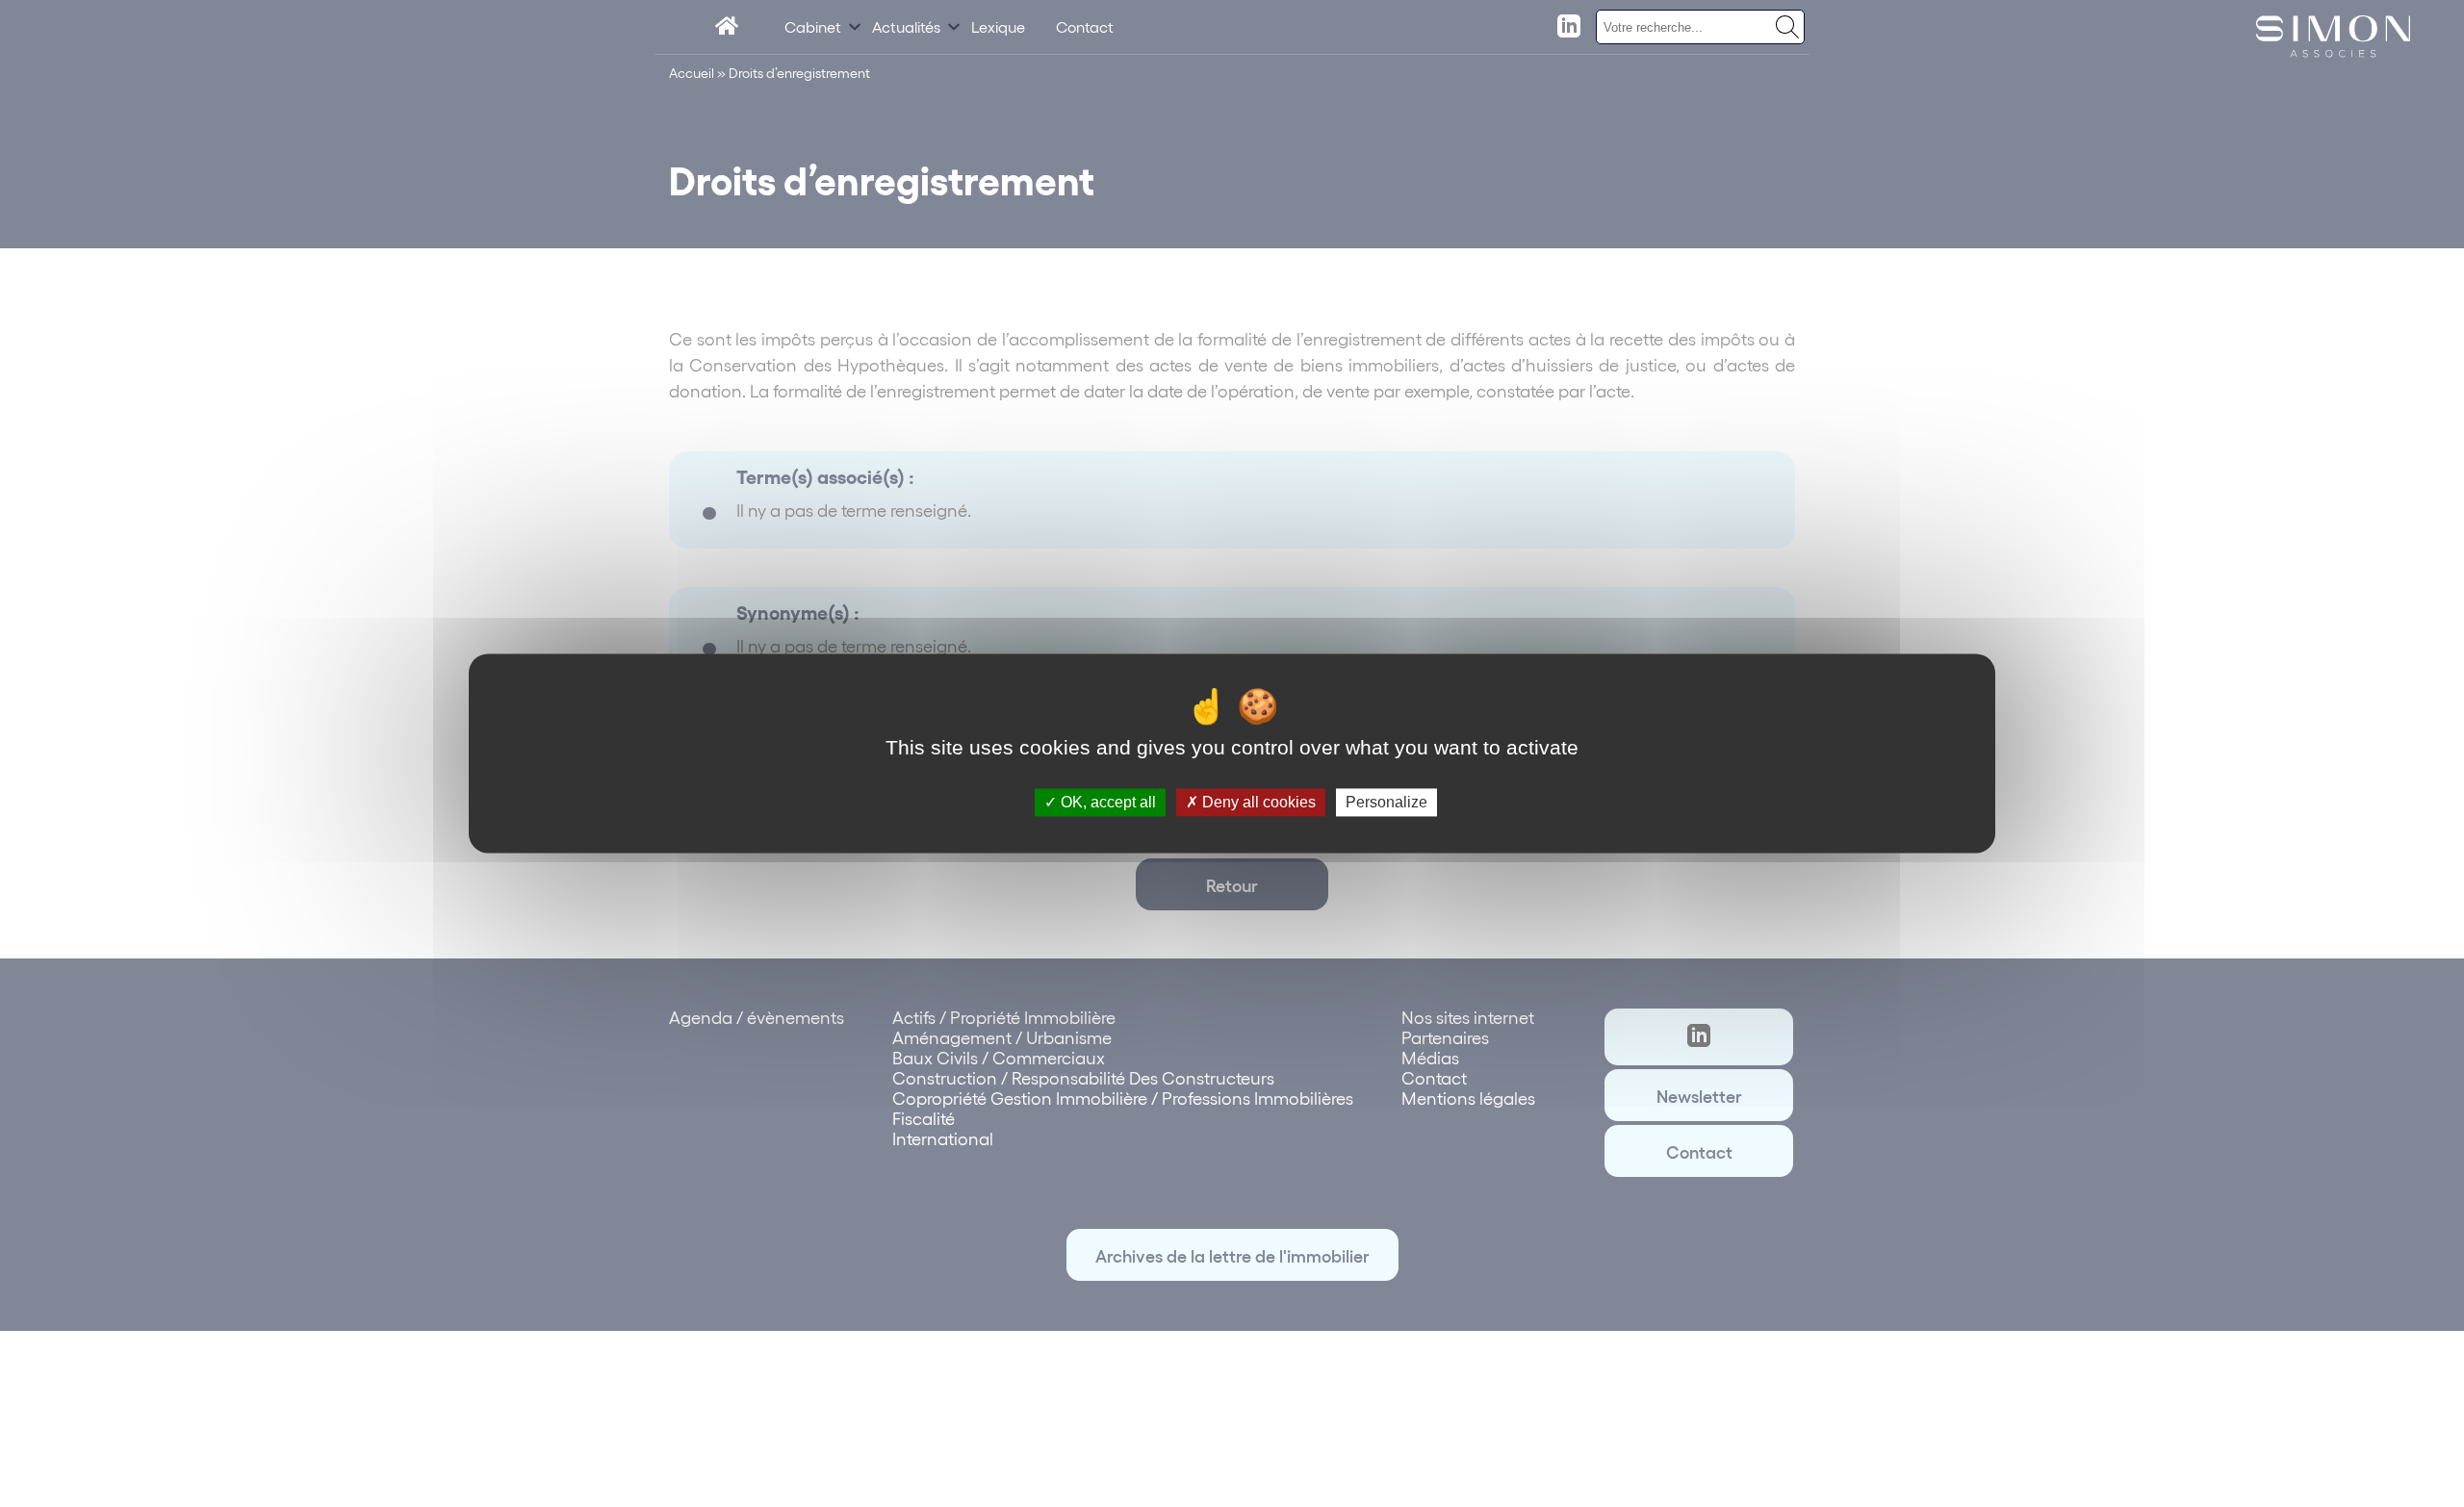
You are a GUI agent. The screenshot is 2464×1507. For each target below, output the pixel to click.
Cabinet (813, 26)
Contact (1085, 26)
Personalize (1386, 802)
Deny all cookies (1257, 802)
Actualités (906, 26)
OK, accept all (1106, 802)
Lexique (998, 26)
